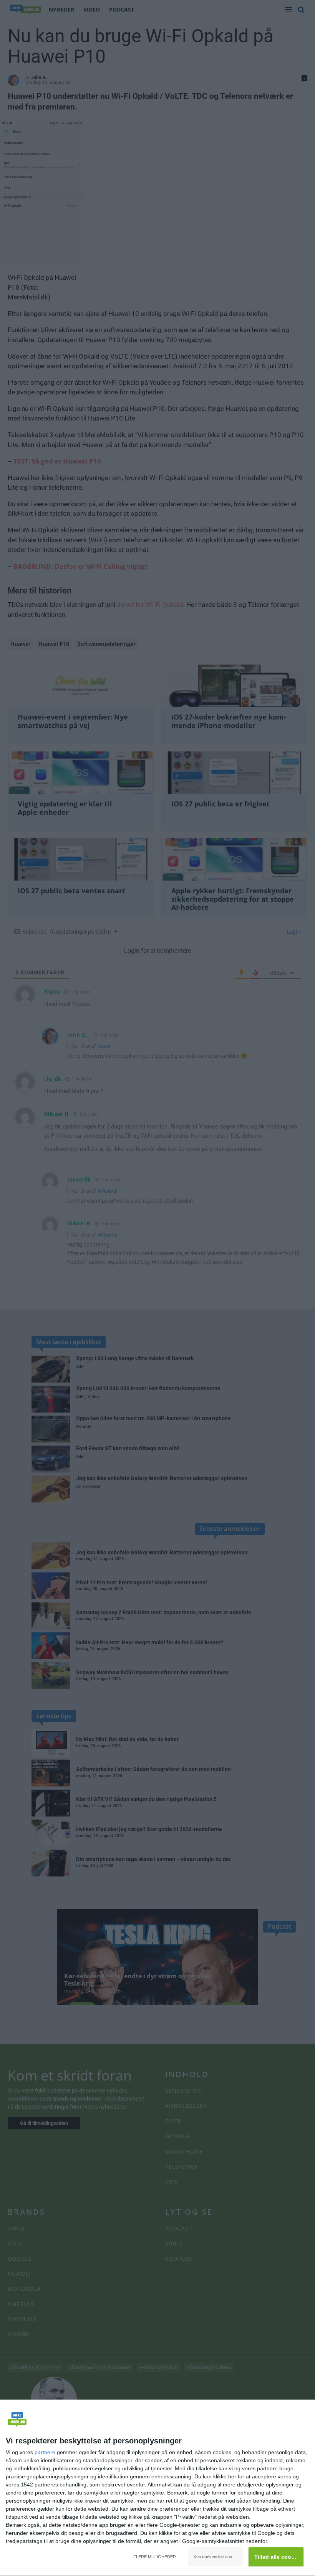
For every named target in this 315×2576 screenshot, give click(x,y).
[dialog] (157, 2488)
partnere (45, 2452)
